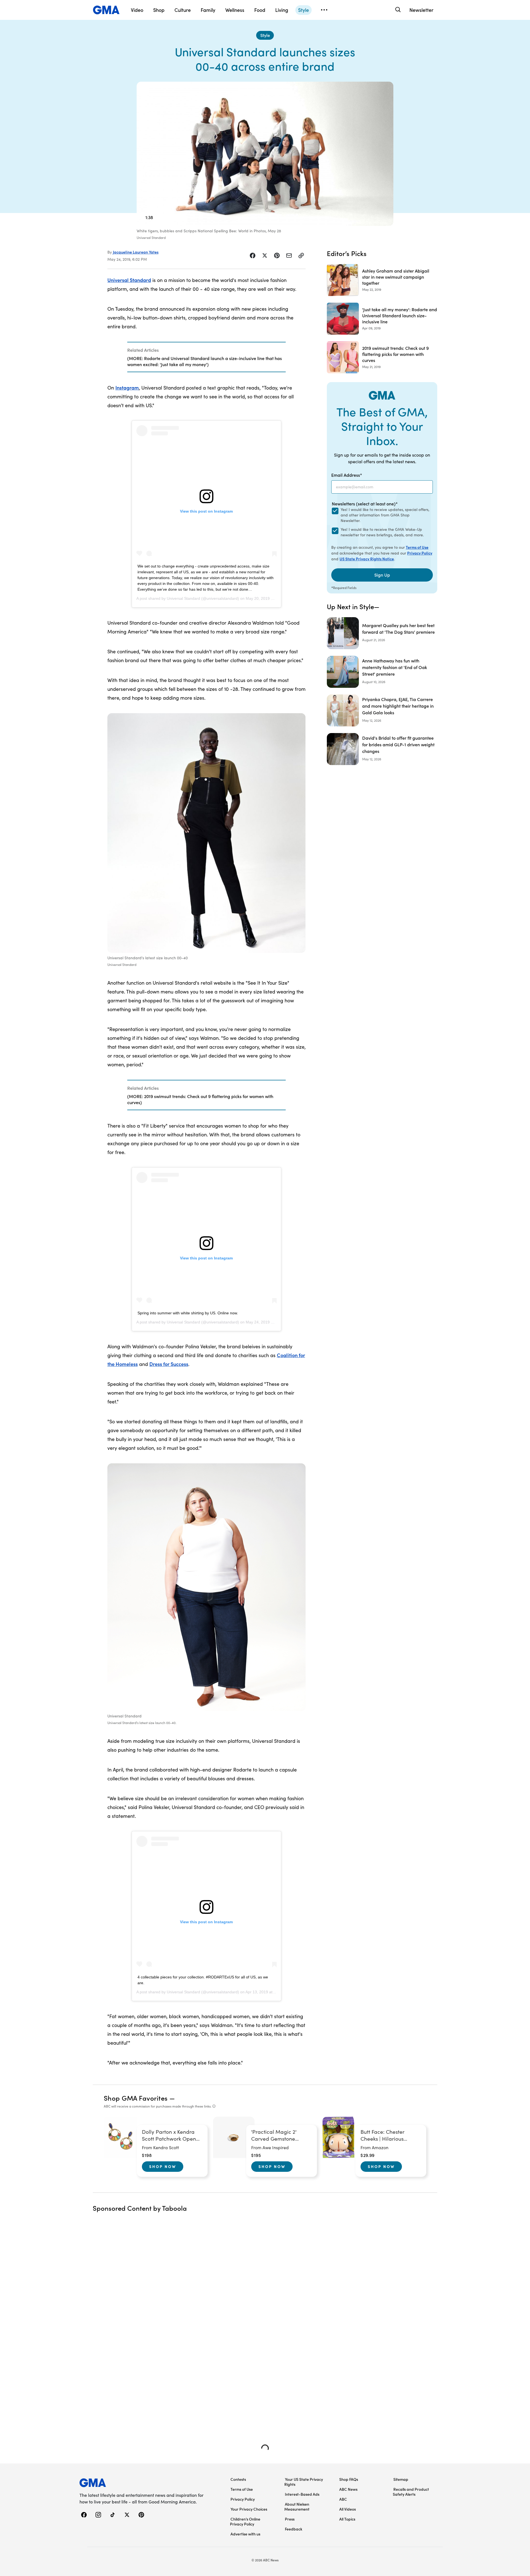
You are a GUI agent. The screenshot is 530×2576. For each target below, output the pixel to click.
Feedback (294, 2529)
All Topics (347, 2519)
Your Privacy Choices (249, 2509)
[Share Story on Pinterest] (277, 255)
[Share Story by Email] (289, 255)
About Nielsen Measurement (297, 2506)
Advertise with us (245, 2534)
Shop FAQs (349, 2479)
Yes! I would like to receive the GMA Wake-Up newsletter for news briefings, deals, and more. (382, 532)
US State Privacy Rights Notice (367, 559)
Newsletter (421, 10)
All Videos (348, 2509)
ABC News (348, 2489)
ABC (343, 2499)
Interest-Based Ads (302, 2494)
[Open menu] (324, 10)
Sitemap (401, 2479)
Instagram (127, 387)
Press (290, 2519)
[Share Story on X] (265, 255)
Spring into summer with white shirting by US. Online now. (188, 1313)
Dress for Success (169, 1364)
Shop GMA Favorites (136, 2098)
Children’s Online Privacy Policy (245, 2521)
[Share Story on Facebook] (253, 255)
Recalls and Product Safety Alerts (411, 2492)
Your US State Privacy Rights (304, 2482)
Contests (238, 2479)
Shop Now (163, 2166)
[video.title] (265, 154)
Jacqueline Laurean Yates (136, 252)
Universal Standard (129, 280)
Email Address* (347, 475)
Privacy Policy (420, 553)
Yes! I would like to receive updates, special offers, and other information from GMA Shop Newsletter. (385, 515)
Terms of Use (417, 547)
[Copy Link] (301, 255)
